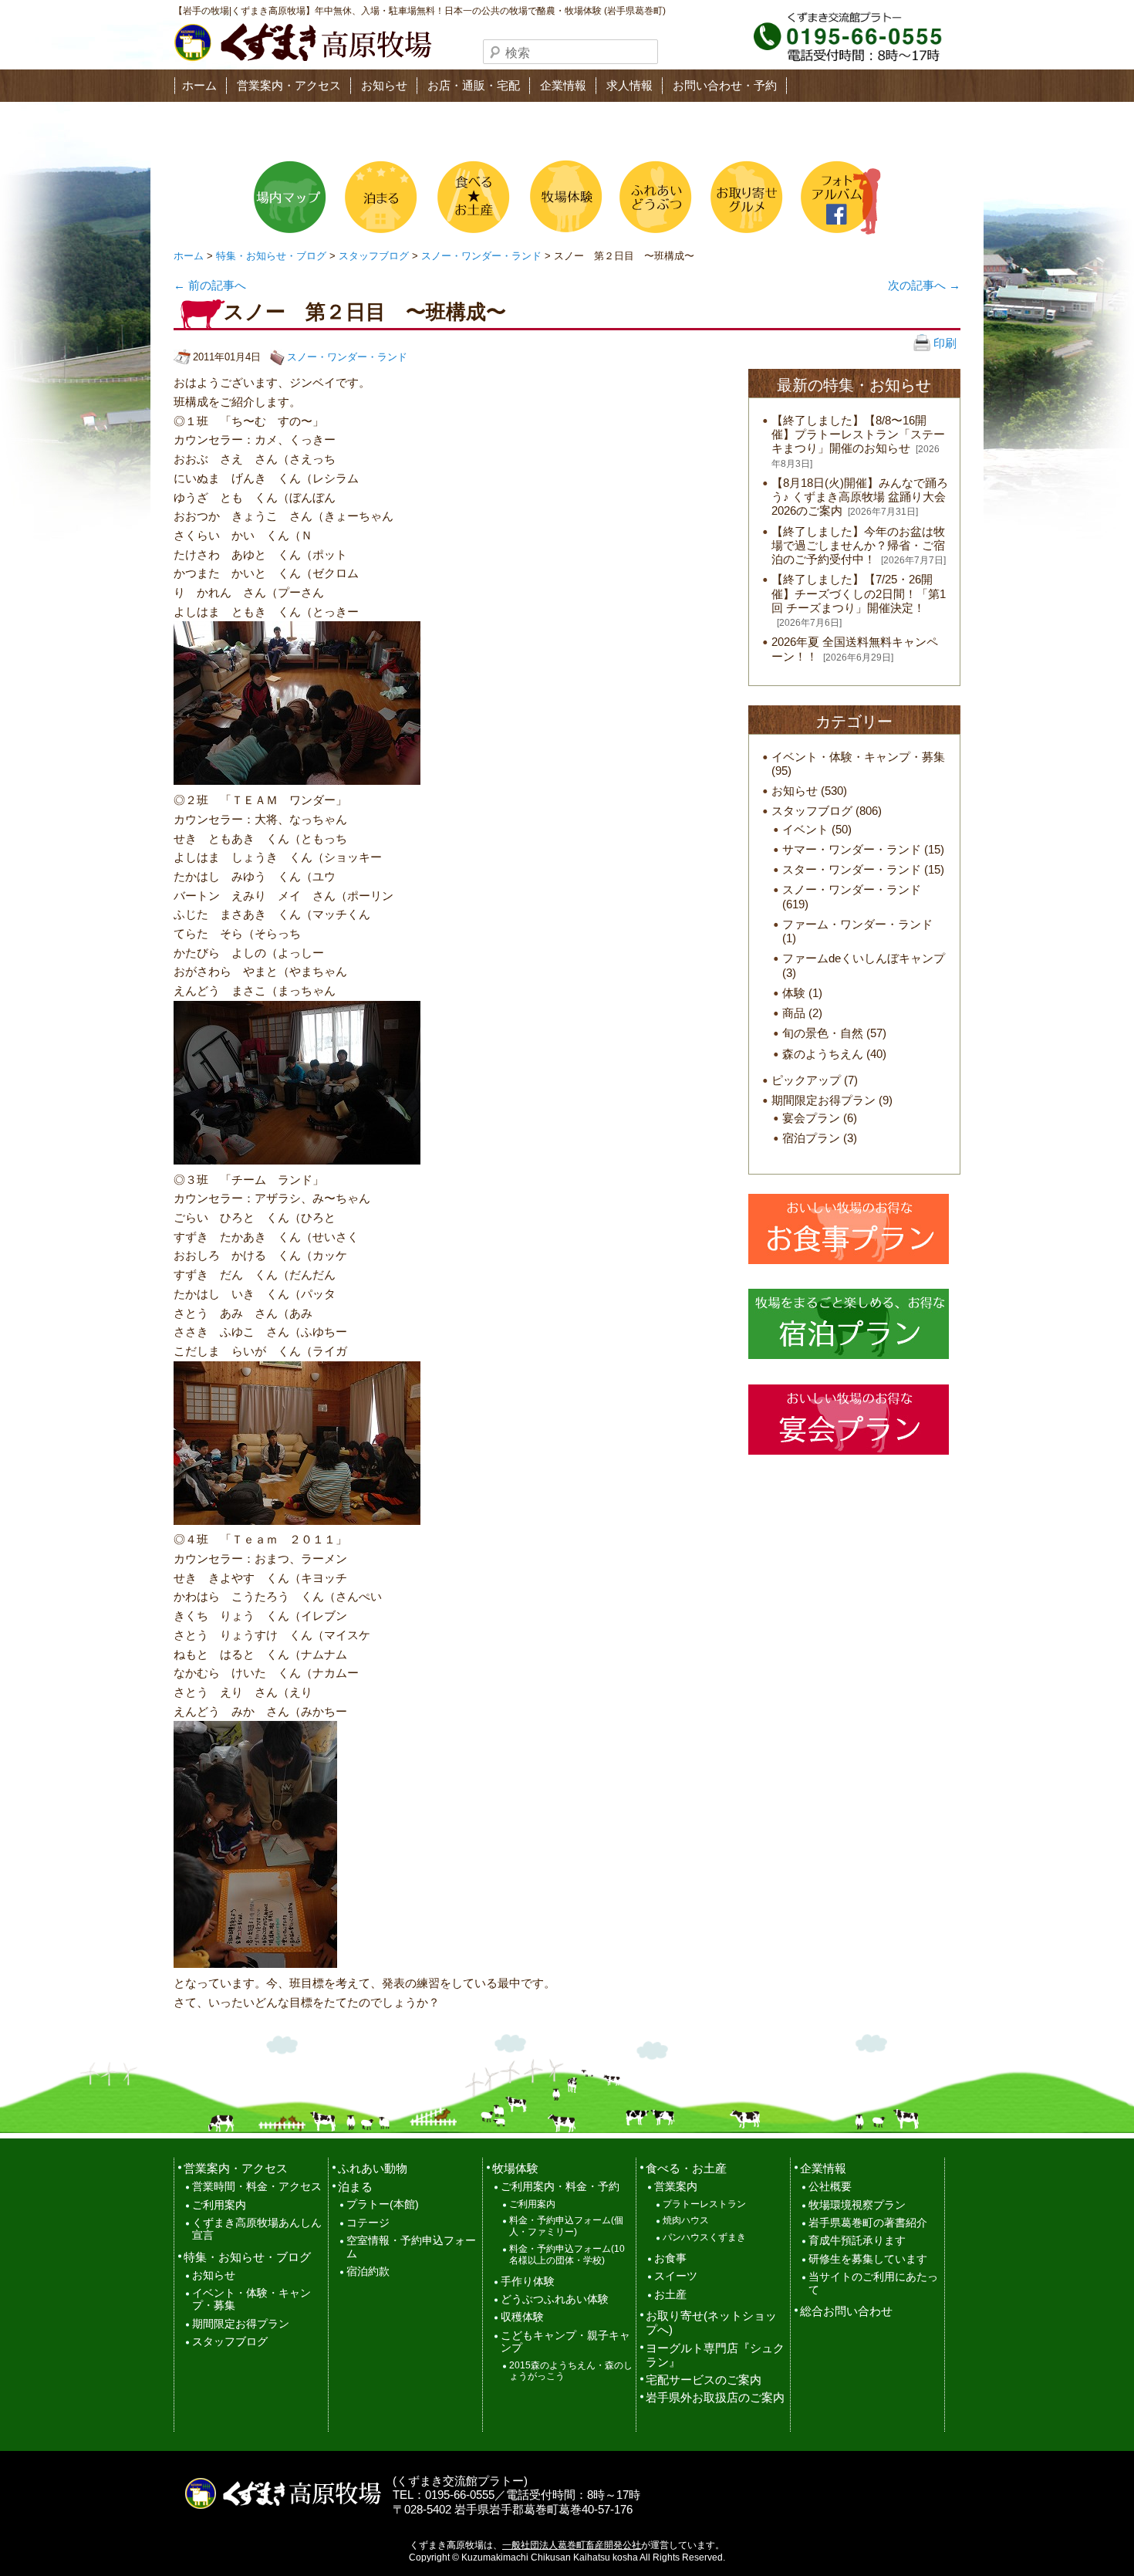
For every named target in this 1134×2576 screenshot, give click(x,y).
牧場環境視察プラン (857, 2205)
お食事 (670, 2258)
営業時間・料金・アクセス (257, 2187)
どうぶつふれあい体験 (555, 2299)
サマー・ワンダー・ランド (852, 849)
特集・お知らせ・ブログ (271, 256)
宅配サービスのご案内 (704, 2380)
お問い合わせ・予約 (725, 85)
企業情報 (563, 85)
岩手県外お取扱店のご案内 (715, 2397)
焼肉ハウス (686, 2220)
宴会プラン (811, 1118)
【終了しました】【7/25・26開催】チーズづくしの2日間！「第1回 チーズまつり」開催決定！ (859, 593)
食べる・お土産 (686, 2168)
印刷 (943, 343)
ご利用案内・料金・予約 (560, 2187)
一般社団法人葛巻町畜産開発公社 (572, 2545)
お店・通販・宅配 (474, 85)
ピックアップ (806, 1080)
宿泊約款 (368, 2272)
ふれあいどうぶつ (654, 197)
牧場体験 (563, 197)
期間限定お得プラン (823, 1100)
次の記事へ (924, 285)
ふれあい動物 (373, 2168)
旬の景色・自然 (823, 1033)
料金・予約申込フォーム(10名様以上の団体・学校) (567, 2255)
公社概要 (830, 2187)
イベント (805, 829)
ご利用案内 (219, 2205)
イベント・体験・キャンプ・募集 (858, 757)
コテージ (368, 2223)
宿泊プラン (811, 1138)
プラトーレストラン (704, 2204)
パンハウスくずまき (704, 2237)
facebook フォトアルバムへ (836, 197)
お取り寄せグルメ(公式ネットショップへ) (745, 197)
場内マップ (290, 197)
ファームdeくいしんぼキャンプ (864, 958)
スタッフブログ (374, 256)
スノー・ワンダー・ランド (481, 256)
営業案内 (676, 2187)
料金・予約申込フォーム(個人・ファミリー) (566, 2226)
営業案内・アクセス (289, 85)
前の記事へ (210, 285)
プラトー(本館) (383, 2204)
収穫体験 (522, 2317)
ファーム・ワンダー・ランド (857, 924)
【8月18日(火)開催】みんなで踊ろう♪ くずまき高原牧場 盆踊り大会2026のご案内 (860, 497)
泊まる (381, 197)
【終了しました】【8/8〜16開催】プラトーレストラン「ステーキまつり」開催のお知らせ (858, 434)
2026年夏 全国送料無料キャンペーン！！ (855, 649)
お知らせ (384, 85)
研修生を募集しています (868, 2259)
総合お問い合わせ (846, 2311)
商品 (794, 1013)
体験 (794, 993)
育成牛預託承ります (857, 2241)
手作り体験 (528, 2282)
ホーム (199, 85)
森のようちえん (823, 1054)
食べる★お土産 (472, 197)
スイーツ (676, 2276)
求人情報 (629, 85)
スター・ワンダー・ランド (852, 869)
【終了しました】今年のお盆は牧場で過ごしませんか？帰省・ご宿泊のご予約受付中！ (858, 545)
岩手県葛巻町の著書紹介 (868, 2223)
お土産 (670, 2295)
